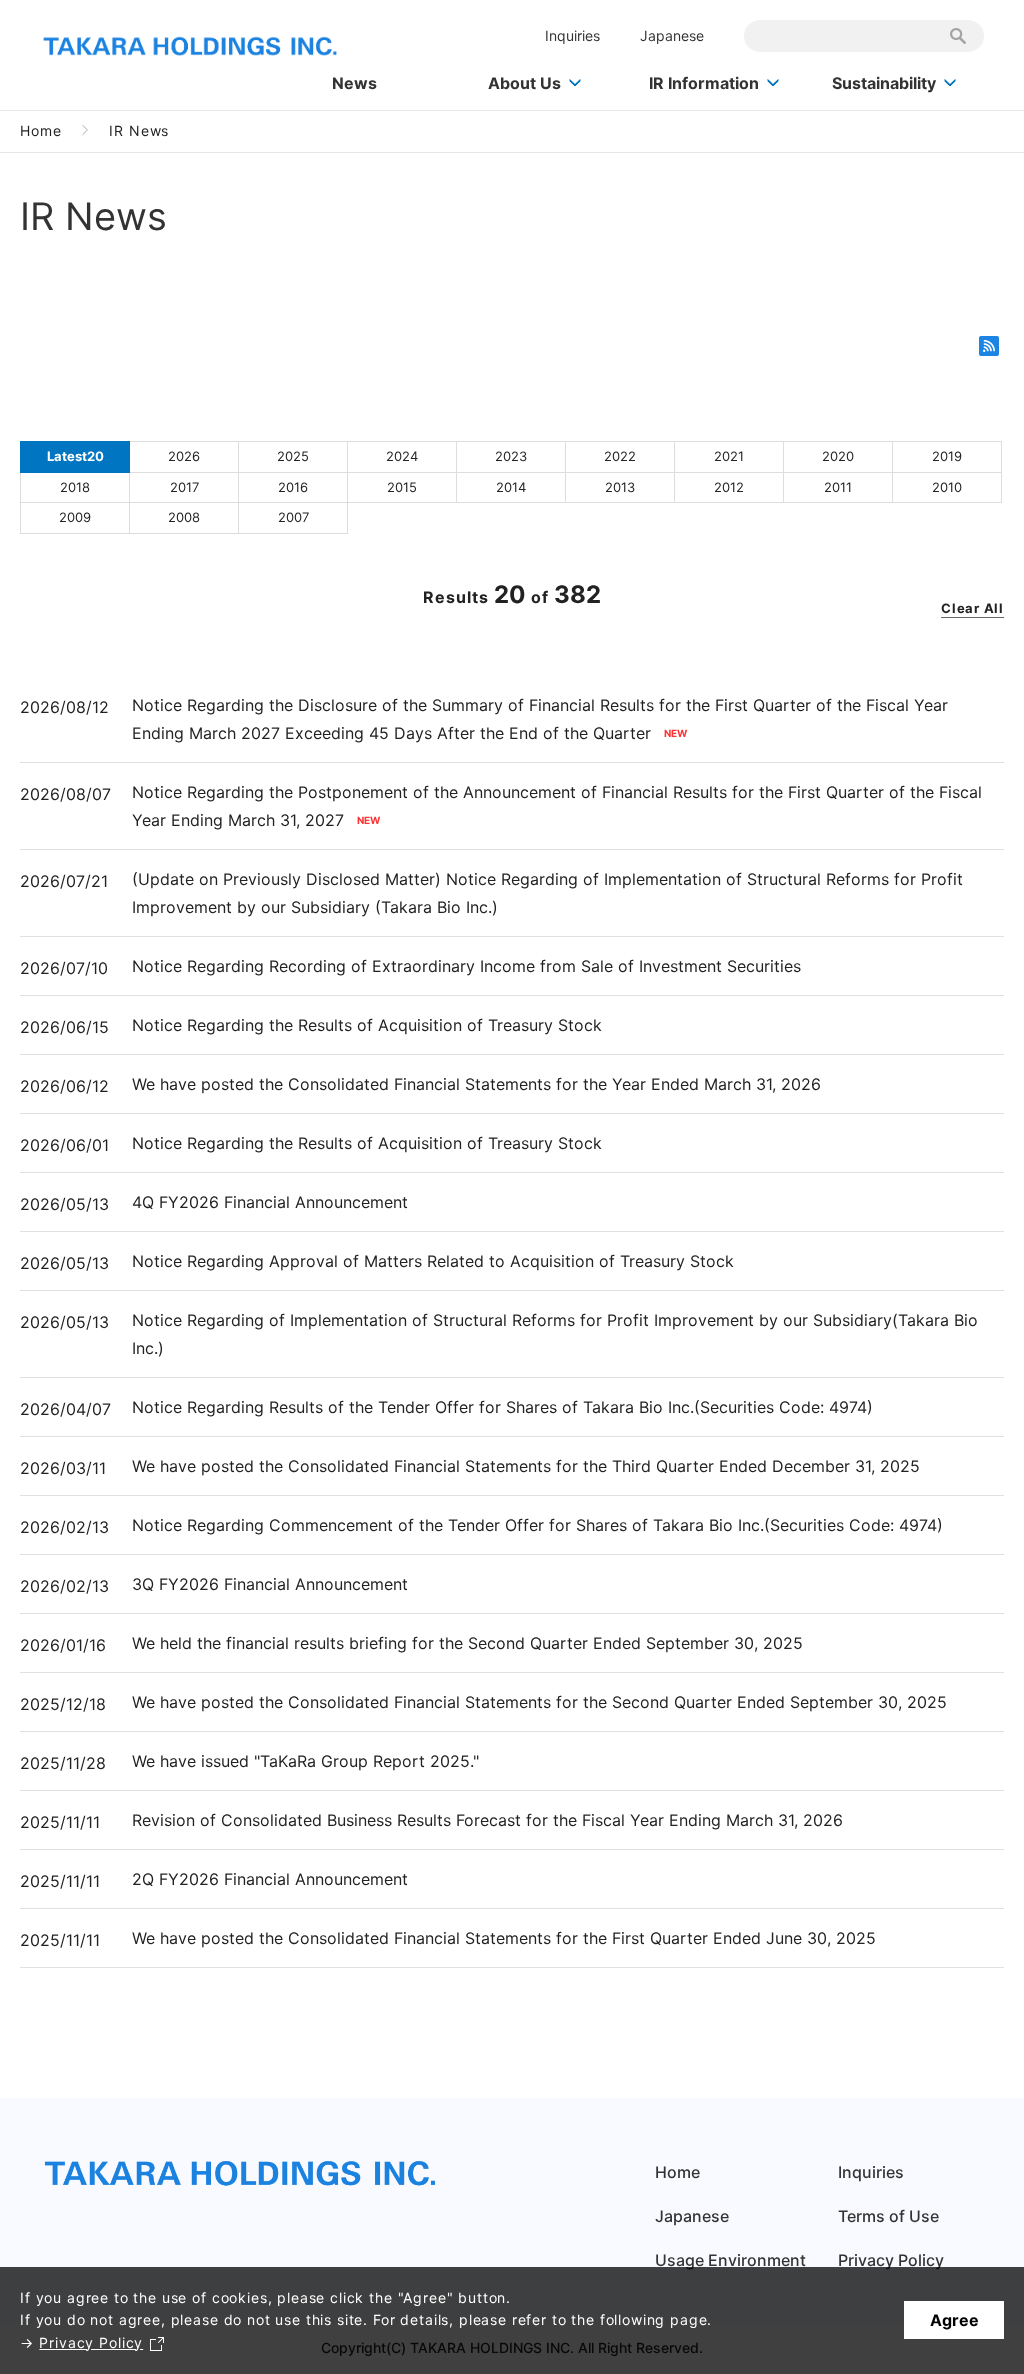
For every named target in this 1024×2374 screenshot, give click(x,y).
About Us (524, 83)
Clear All (972, 608)
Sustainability (884, 83)
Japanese (672, 35)
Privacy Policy (91, 2342)
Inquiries (572, 35)
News (354, 83)
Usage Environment (730, 2260)
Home (40, 130)
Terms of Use (888, 2216)
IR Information (704, 83)
